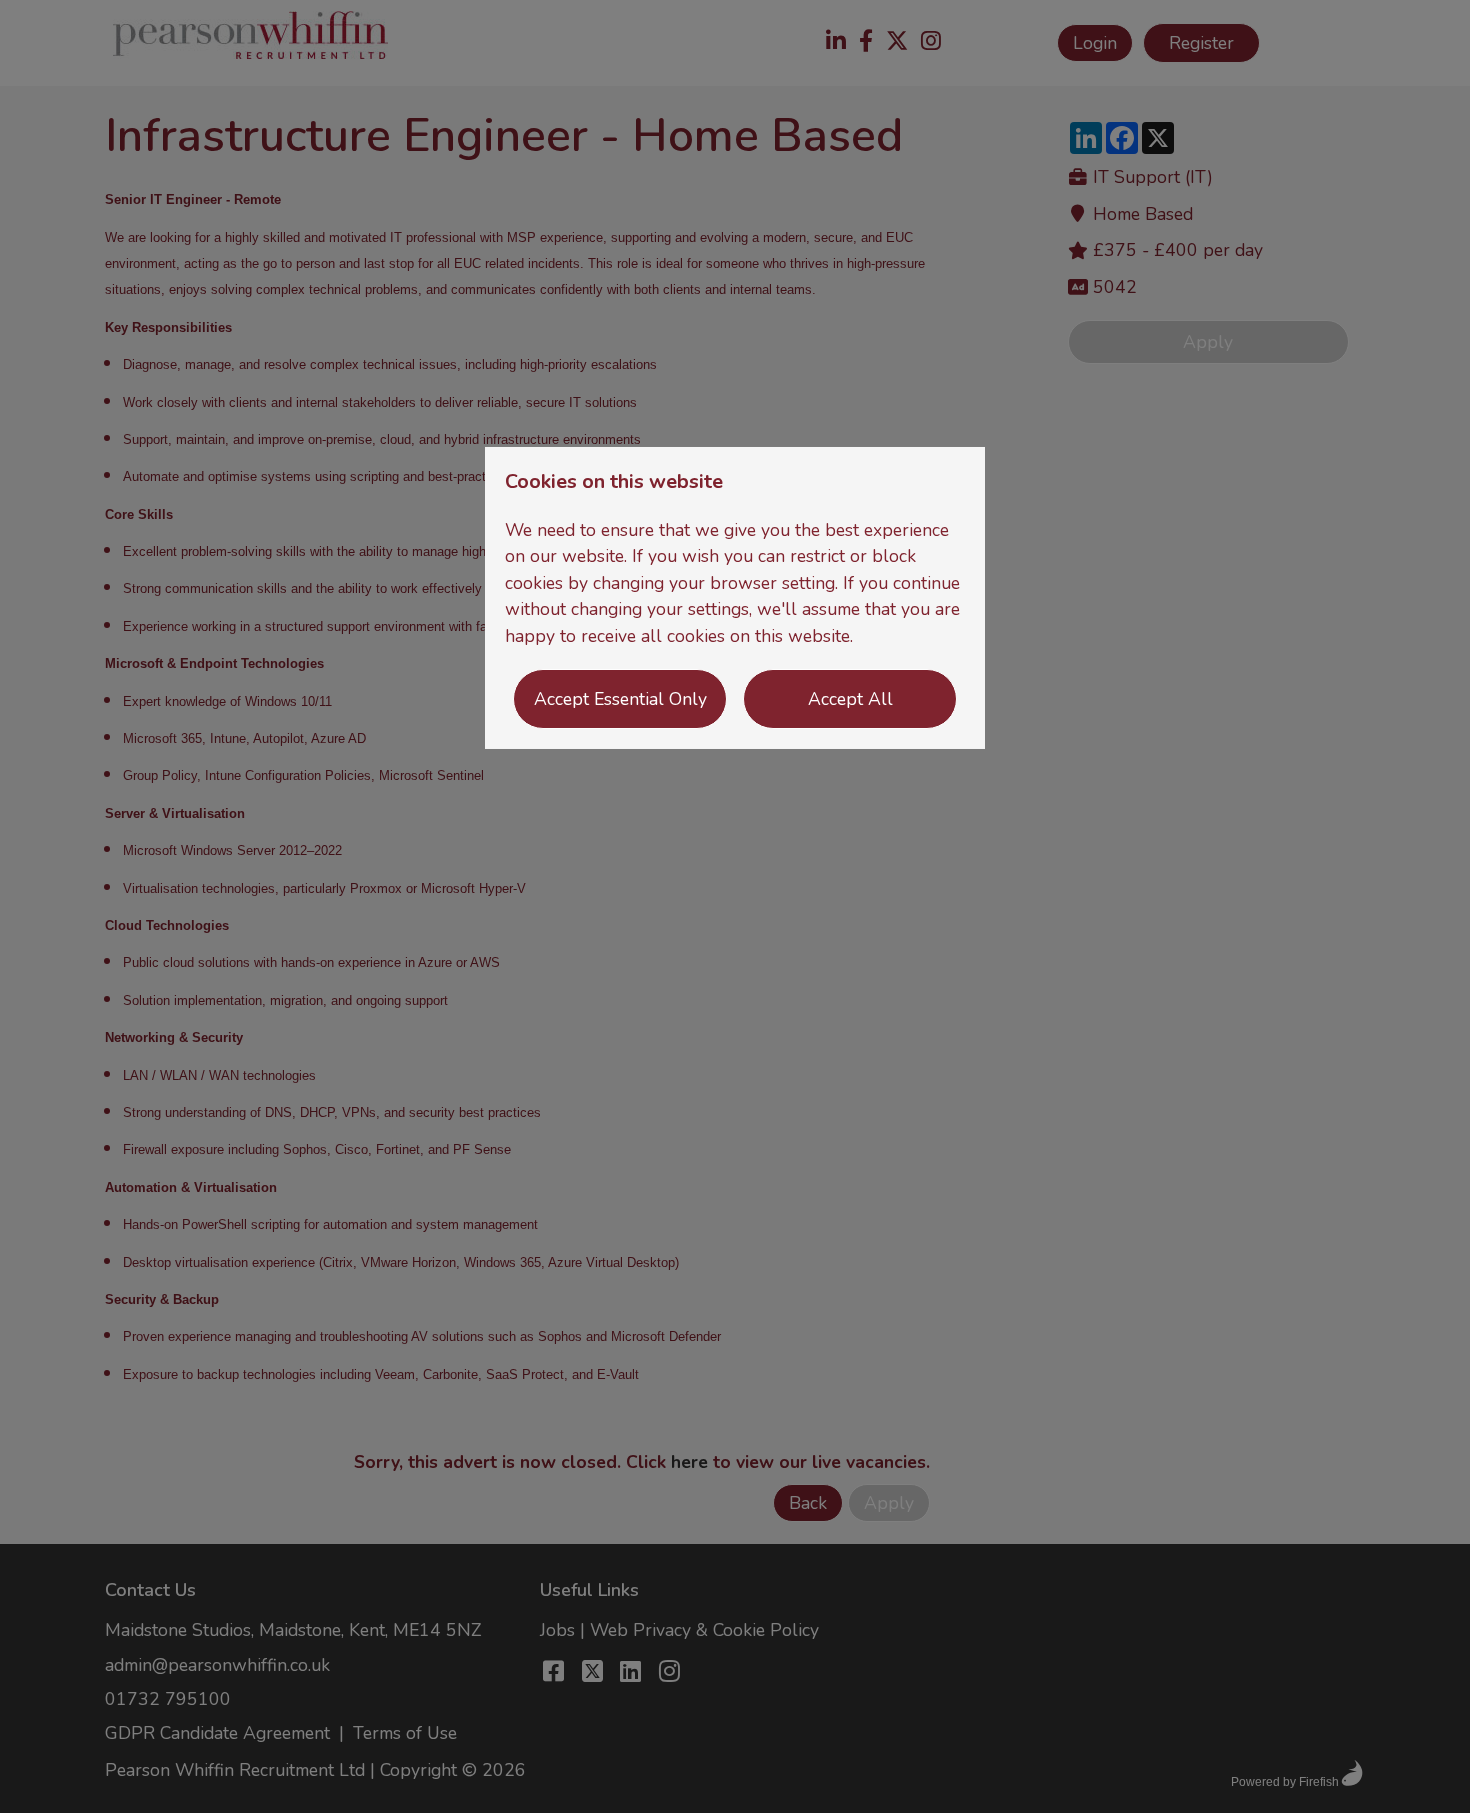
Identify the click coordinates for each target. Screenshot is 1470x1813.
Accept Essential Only (620, 699)
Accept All (850, 699)
